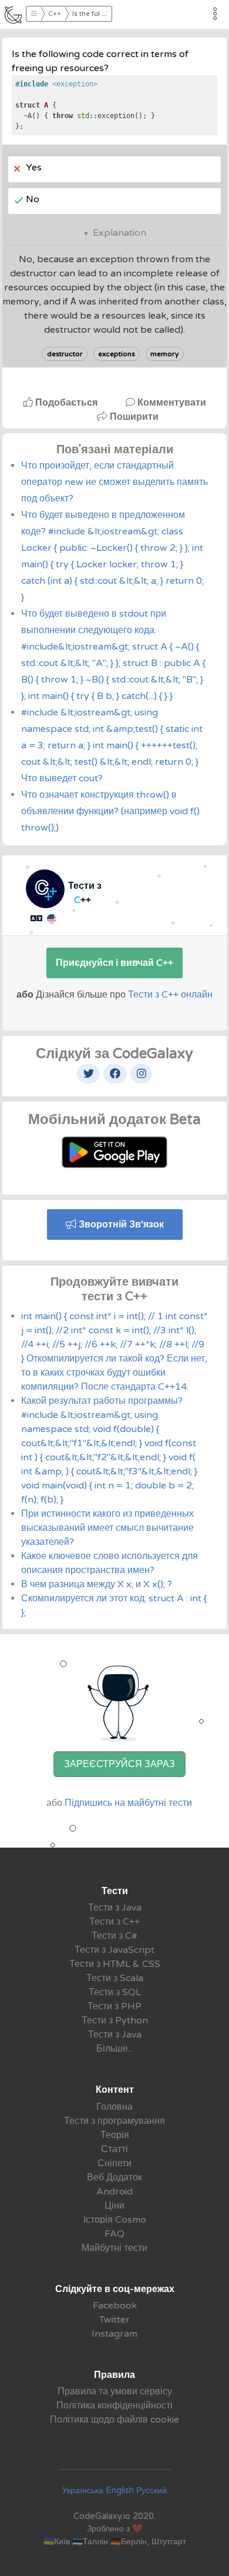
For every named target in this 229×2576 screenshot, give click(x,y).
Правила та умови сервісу (115, 2391)
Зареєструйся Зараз (119, 1764)
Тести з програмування (114, 2121)
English (120, 2490)
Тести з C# (114, 1936)
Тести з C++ (114, 1922)
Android (114, 2192)
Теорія (115, 2135)
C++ (55, 14)
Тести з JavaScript (114, 1950)
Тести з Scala (115, 1978)
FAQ (114, 2234)
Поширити (133, 417)
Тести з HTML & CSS (115, 1964)
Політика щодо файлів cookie (114, 2420)
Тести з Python (115, 2020)
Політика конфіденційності (114, 2406)
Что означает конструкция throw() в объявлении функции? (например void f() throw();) (110, 811)
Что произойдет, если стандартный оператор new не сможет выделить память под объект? (114, 482)
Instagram (114, 2334)
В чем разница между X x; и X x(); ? (97, 1584)
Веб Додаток (114, 2177)
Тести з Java (115, 1908)
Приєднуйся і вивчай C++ (114, 963)
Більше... (115, 2049)
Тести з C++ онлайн (170, 995)
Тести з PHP (114, 2006)
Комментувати (171, 403)
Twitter (114, 2320)
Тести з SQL (115, 1992)
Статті (114, 2149)
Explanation (119, 233)
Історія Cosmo (115, 2220)
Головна (114, 2107)
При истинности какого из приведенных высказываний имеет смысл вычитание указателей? (107, 1528)
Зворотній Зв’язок (120, 1225)
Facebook (115, 2306)
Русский (151, 2490)
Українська (83, 2490)
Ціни (114, 2206)
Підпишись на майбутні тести (128, 1803)
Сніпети (114, 2163)
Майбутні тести (114, 2248)
